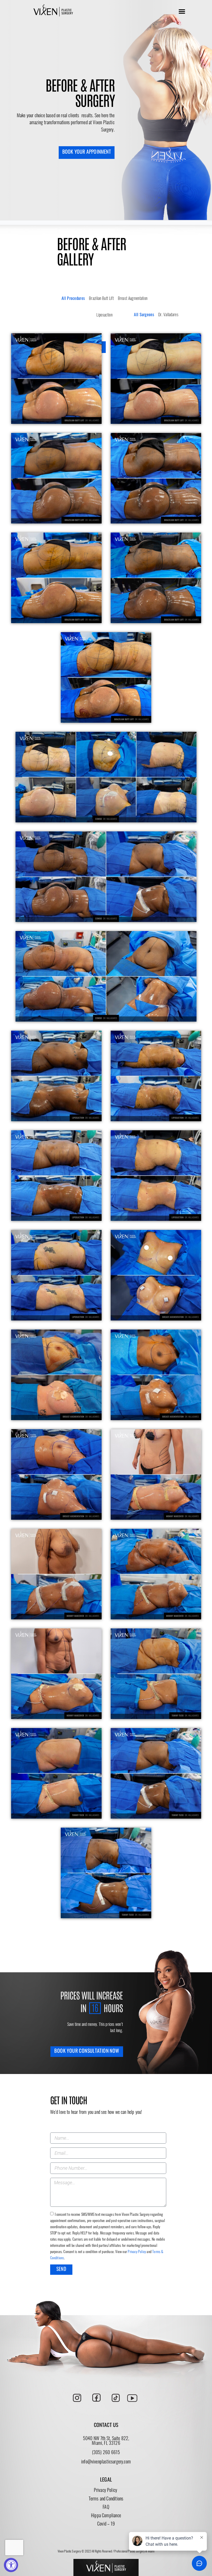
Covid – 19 (106, 2525)
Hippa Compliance (106, 2516)
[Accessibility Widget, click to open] (11, 2565)
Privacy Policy (137, 2252)
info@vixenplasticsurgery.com (106, 2462)
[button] (182, 11)
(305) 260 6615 (106, 2453)
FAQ (106, 2508)
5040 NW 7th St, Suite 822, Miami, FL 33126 (106, 2441)
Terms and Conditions (106, 2499)
